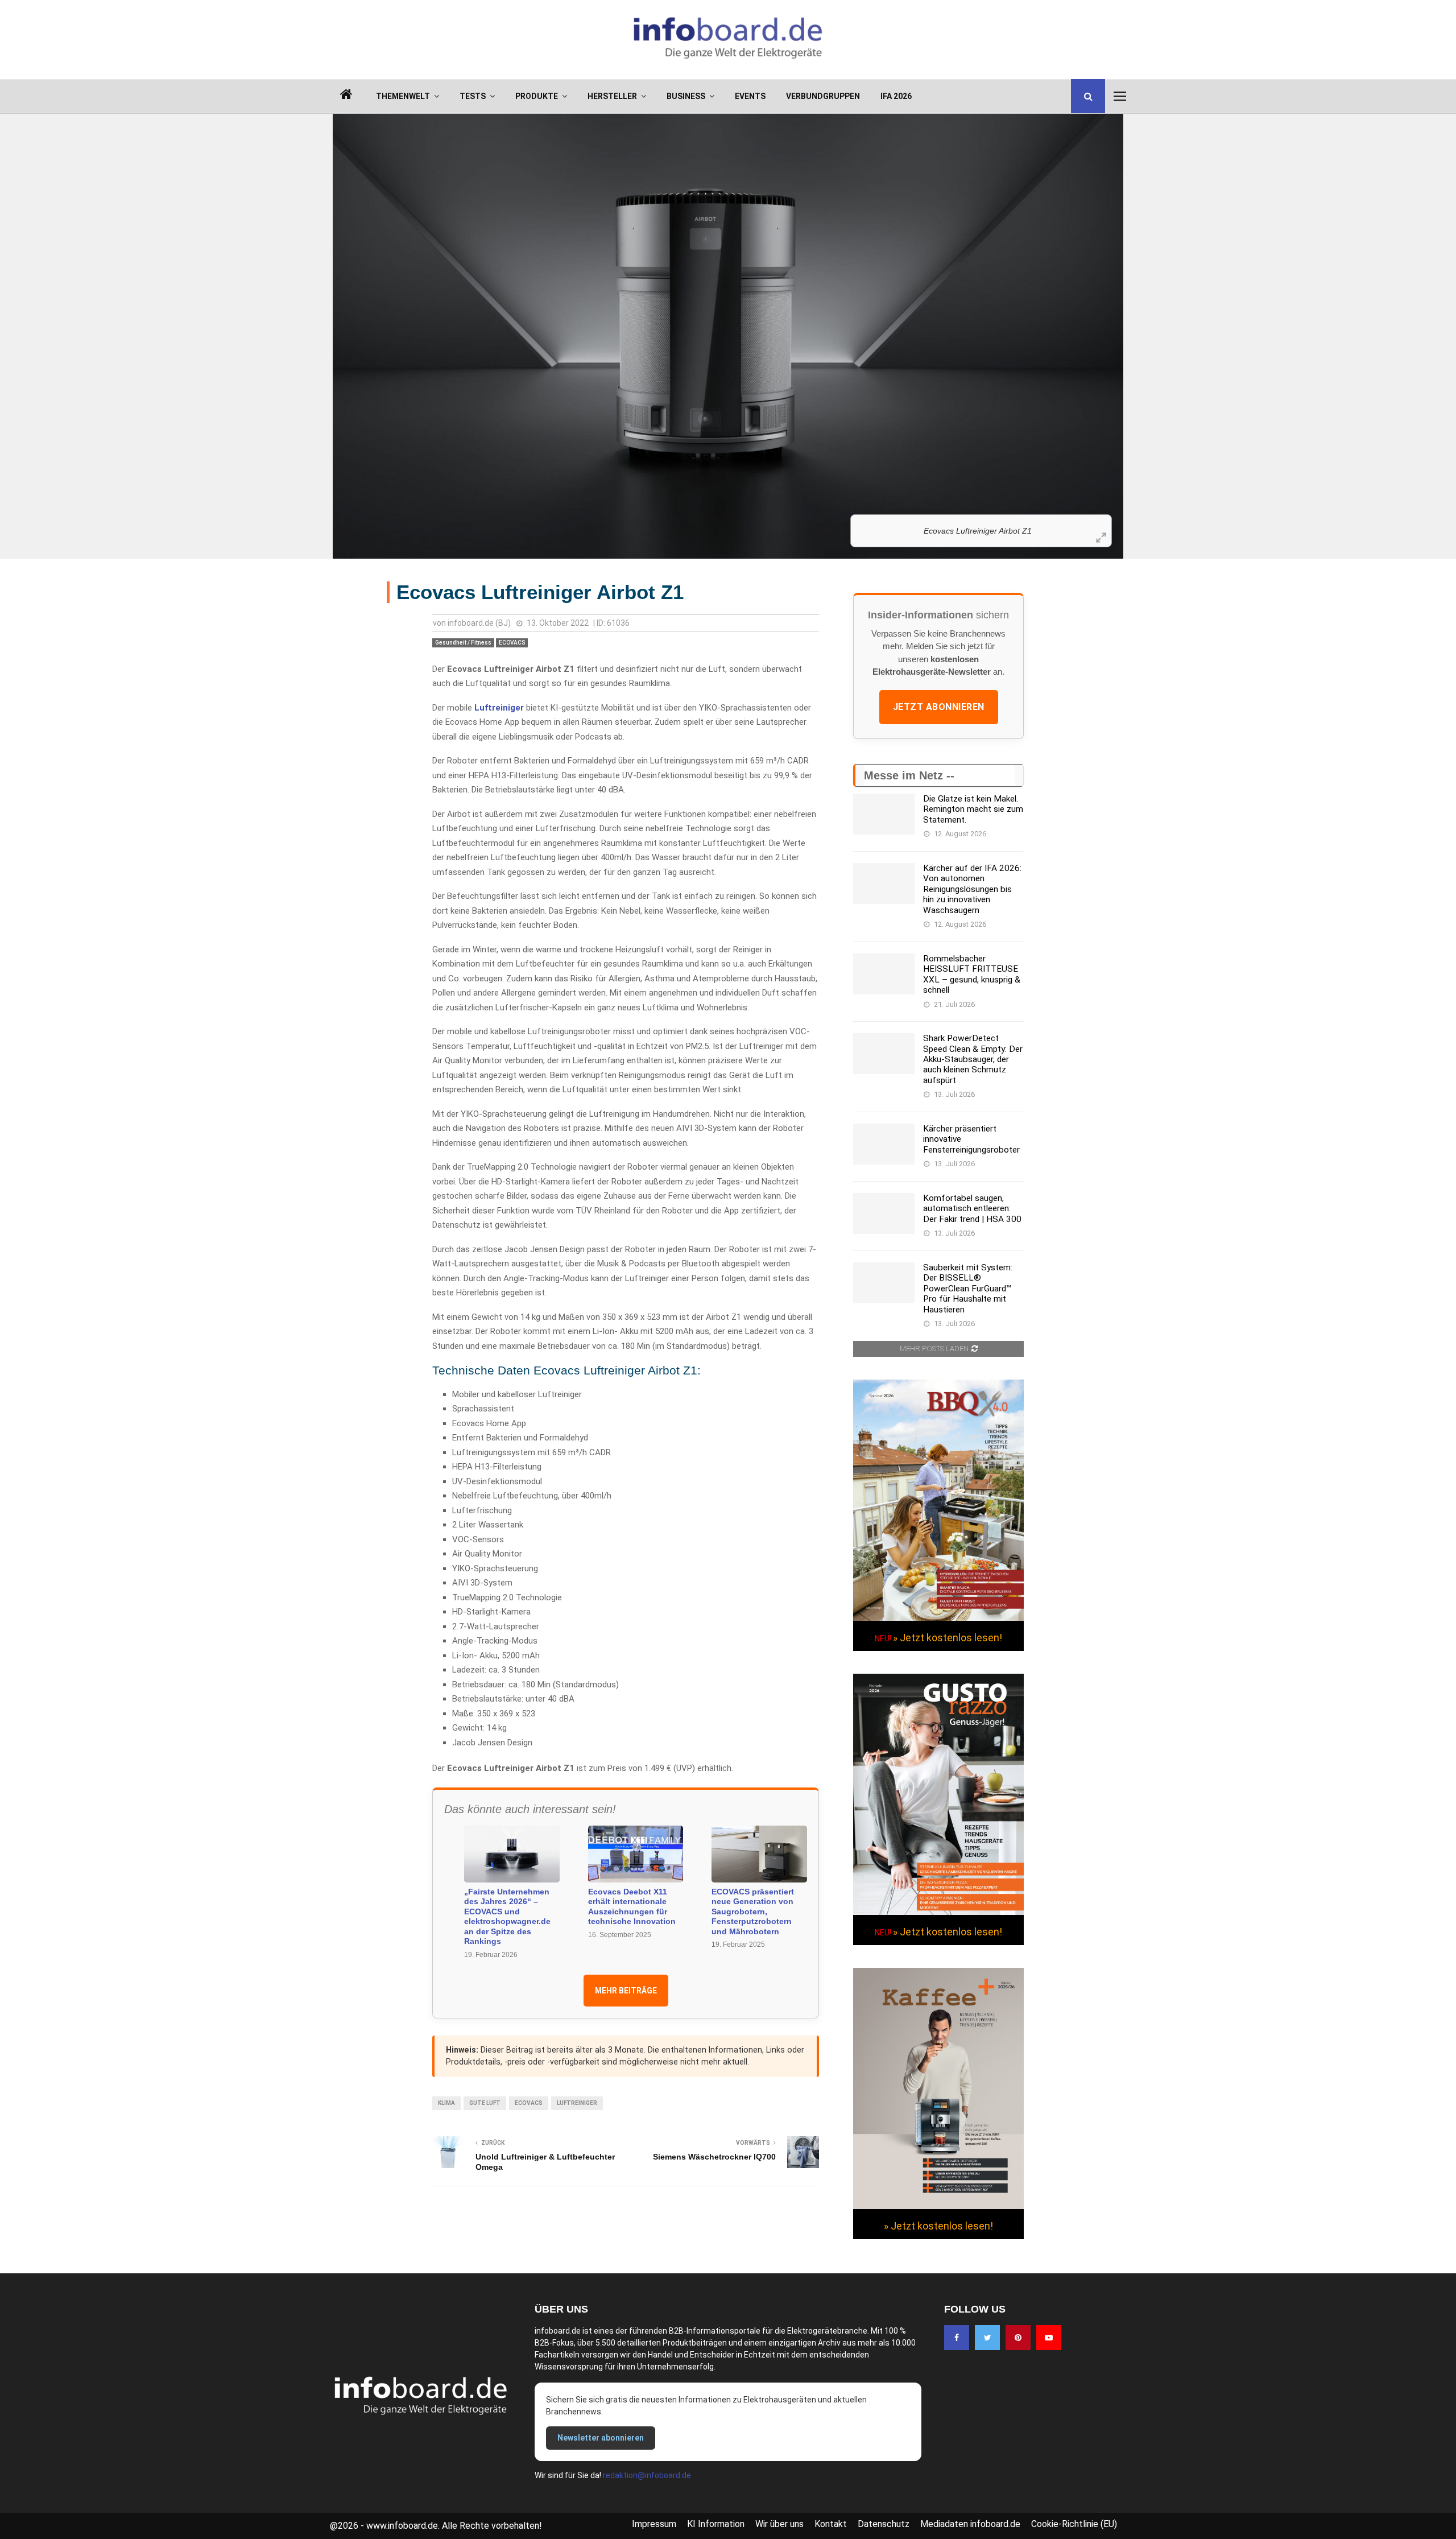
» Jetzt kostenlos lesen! (948, 1638)
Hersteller (612, 96)
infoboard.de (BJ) (479, 623)
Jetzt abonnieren (939, 707)
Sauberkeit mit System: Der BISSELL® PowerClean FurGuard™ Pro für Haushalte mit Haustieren (968, 1289)
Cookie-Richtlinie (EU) (1074, 2524)
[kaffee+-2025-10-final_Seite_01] (938, 2206)
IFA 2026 (896, 96)
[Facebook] (957, 2338)
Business (686, 96)
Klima (446, 2103)
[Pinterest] (1018, 2338)
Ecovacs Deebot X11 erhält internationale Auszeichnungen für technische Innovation (632, 1907)
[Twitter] (987, 2338)
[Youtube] (1049, 2338)
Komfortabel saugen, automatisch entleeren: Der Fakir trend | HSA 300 (972, 1209)
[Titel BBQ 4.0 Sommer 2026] (938, 1618)
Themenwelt (403, 96)
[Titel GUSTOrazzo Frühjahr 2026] (938, 1912)
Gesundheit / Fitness (463, 643)
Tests (473, 96)
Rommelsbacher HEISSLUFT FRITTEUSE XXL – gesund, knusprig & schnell (972, 974)
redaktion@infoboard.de (647, 2475)
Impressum (654, 2524)
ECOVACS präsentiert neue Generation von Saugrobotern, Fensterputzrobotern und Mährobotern (753, 1912)
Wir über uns (779, 2524)
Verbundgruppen (823, 96)
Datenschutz (884, 2524)
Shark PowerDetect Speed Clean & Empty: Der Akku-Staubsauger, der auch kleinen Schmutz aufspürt (973, 1059)
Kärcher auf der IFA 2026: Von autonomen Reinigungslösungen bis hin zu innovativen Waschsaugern (972, 889)
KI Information (716, 2524)
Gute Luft (485, 2103)
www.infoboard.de (402, 2526)
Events (750, 96)
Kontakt (831, 2524)
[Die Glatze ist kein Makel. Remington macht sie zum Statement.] (884, 814)
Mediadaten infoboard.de (970, 2524)
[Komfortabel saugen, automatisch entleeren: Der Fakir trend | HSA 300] (884, 1213)
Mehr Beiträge (626, 1991)
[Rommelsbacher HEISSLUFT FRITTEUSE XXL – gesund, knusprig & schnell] (884, 974)
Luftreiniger (499, 708)
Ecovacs (529, 2103)
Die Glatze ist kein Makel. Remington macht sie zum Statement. (973, 809)
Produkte (537, 96)
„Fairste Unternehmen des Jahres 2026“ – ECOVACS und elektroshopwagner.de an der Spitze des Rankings (507, 1917)
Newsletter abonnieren (601, 2438)
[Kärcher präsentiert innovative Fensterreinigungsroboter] (884, 1144)
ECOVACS (512, 643)
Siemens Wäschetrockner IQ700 (714, 2157)
